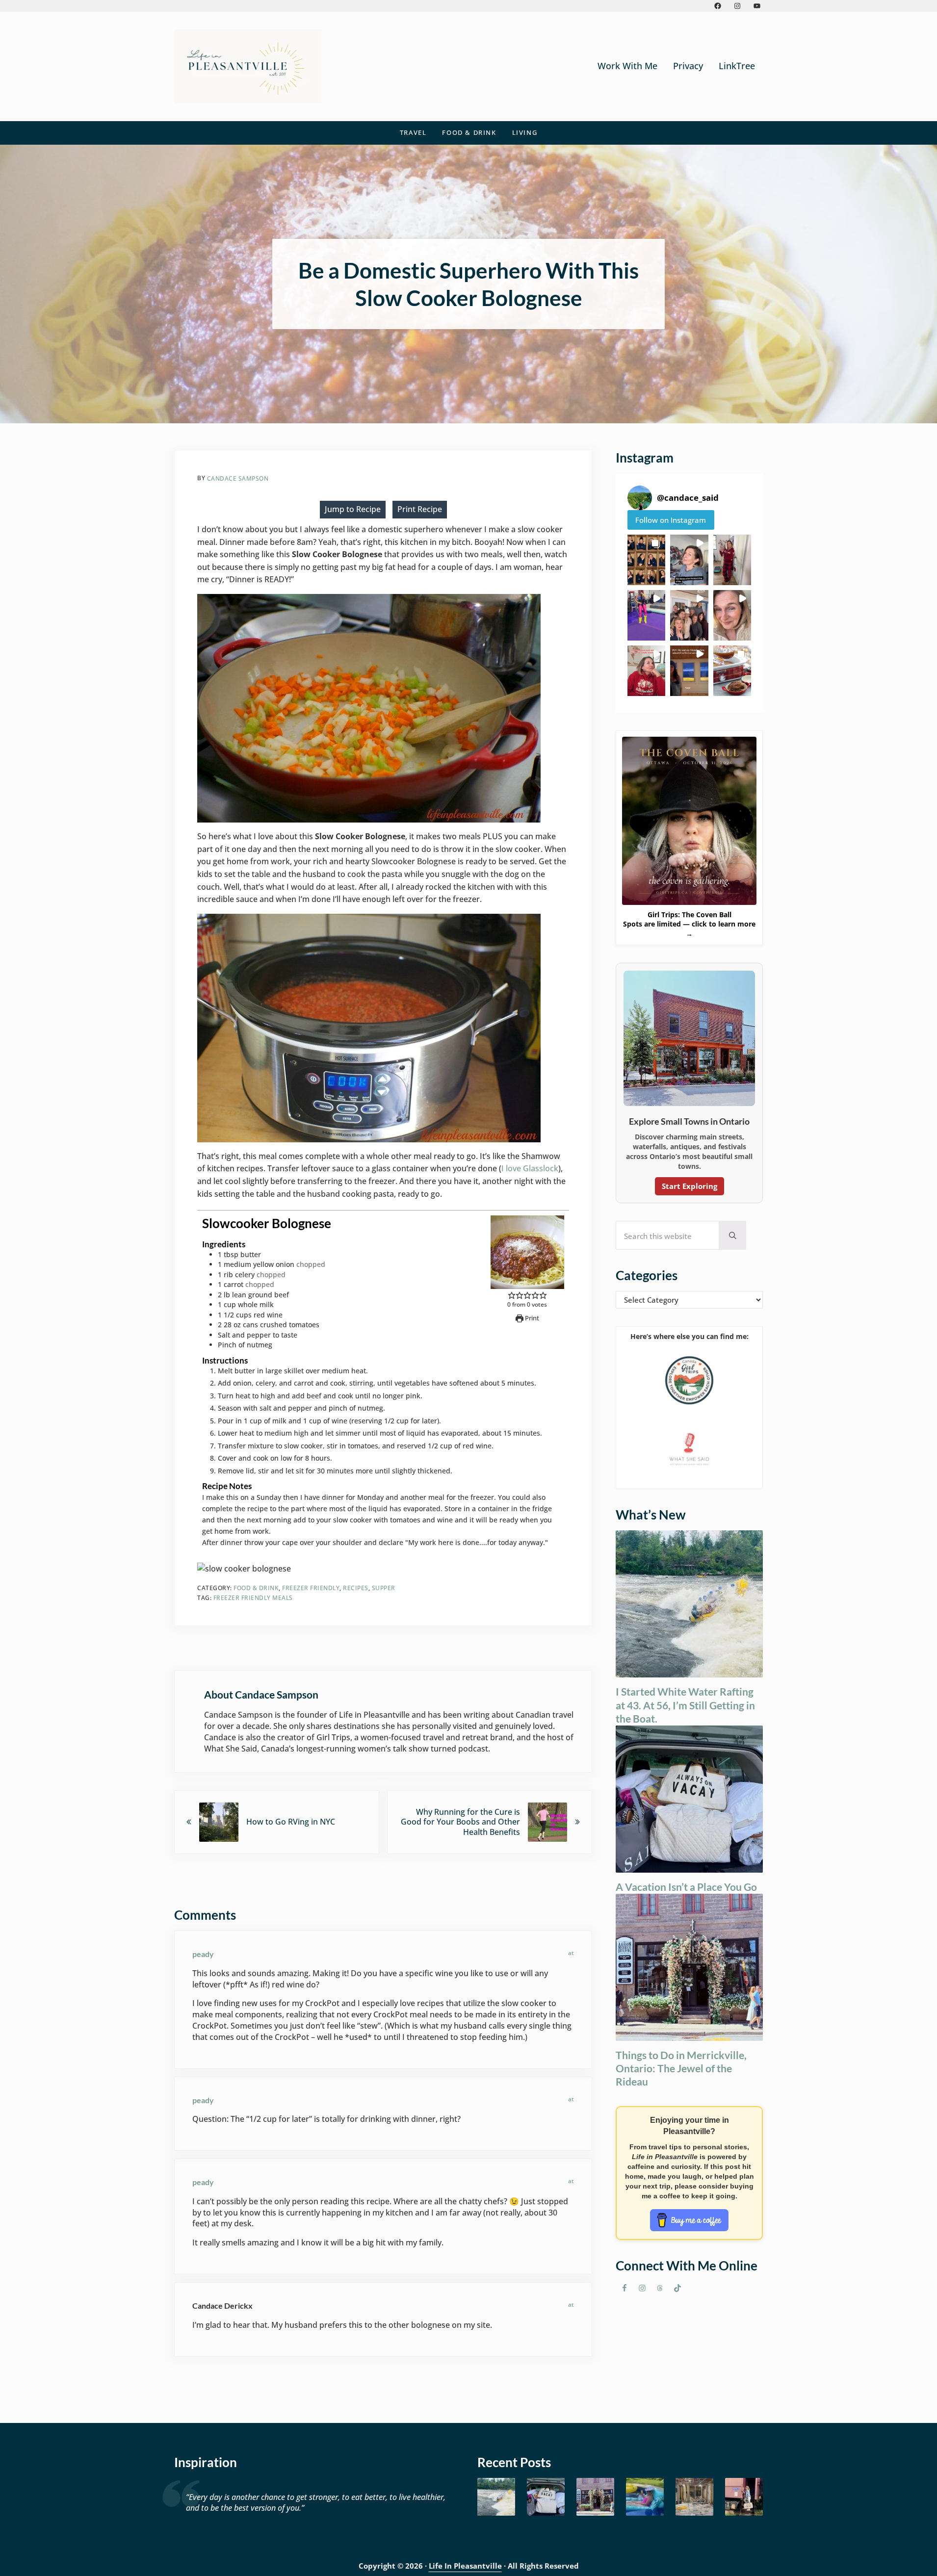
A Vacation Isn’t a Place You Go (686, 1887)
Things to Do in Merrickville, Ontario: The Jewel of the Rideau (681, 2068)
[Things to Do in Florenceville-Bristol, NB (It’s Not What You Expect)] (744, 2497)
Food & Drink (256, 1588)
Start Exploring (690, 1186)
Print (531, 1318)
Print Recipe (420, 509)
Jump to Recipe (353, 509)
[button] (646, 560)
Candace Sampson (238, 478)
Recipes (356, 1588)
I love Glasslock (530, 1168)
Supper (384, 1588)
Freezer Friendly (311, 1588)
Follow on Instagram (671, 520)
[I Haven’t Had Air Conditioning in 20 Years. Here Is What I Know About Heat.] (645, 2497)
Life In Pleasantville (465, 2566)
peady (203, 1954)
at (571, 1953)
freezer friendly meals (253, 1598)
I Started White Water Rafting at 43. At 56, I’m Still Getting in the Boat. (685, 1705)
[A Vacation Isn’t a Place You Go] (546, 2497)
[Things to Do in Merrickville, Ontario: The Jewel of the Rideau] (595, 2497)
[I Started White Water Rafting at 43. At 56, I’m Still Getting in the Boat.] (496, 2497)
